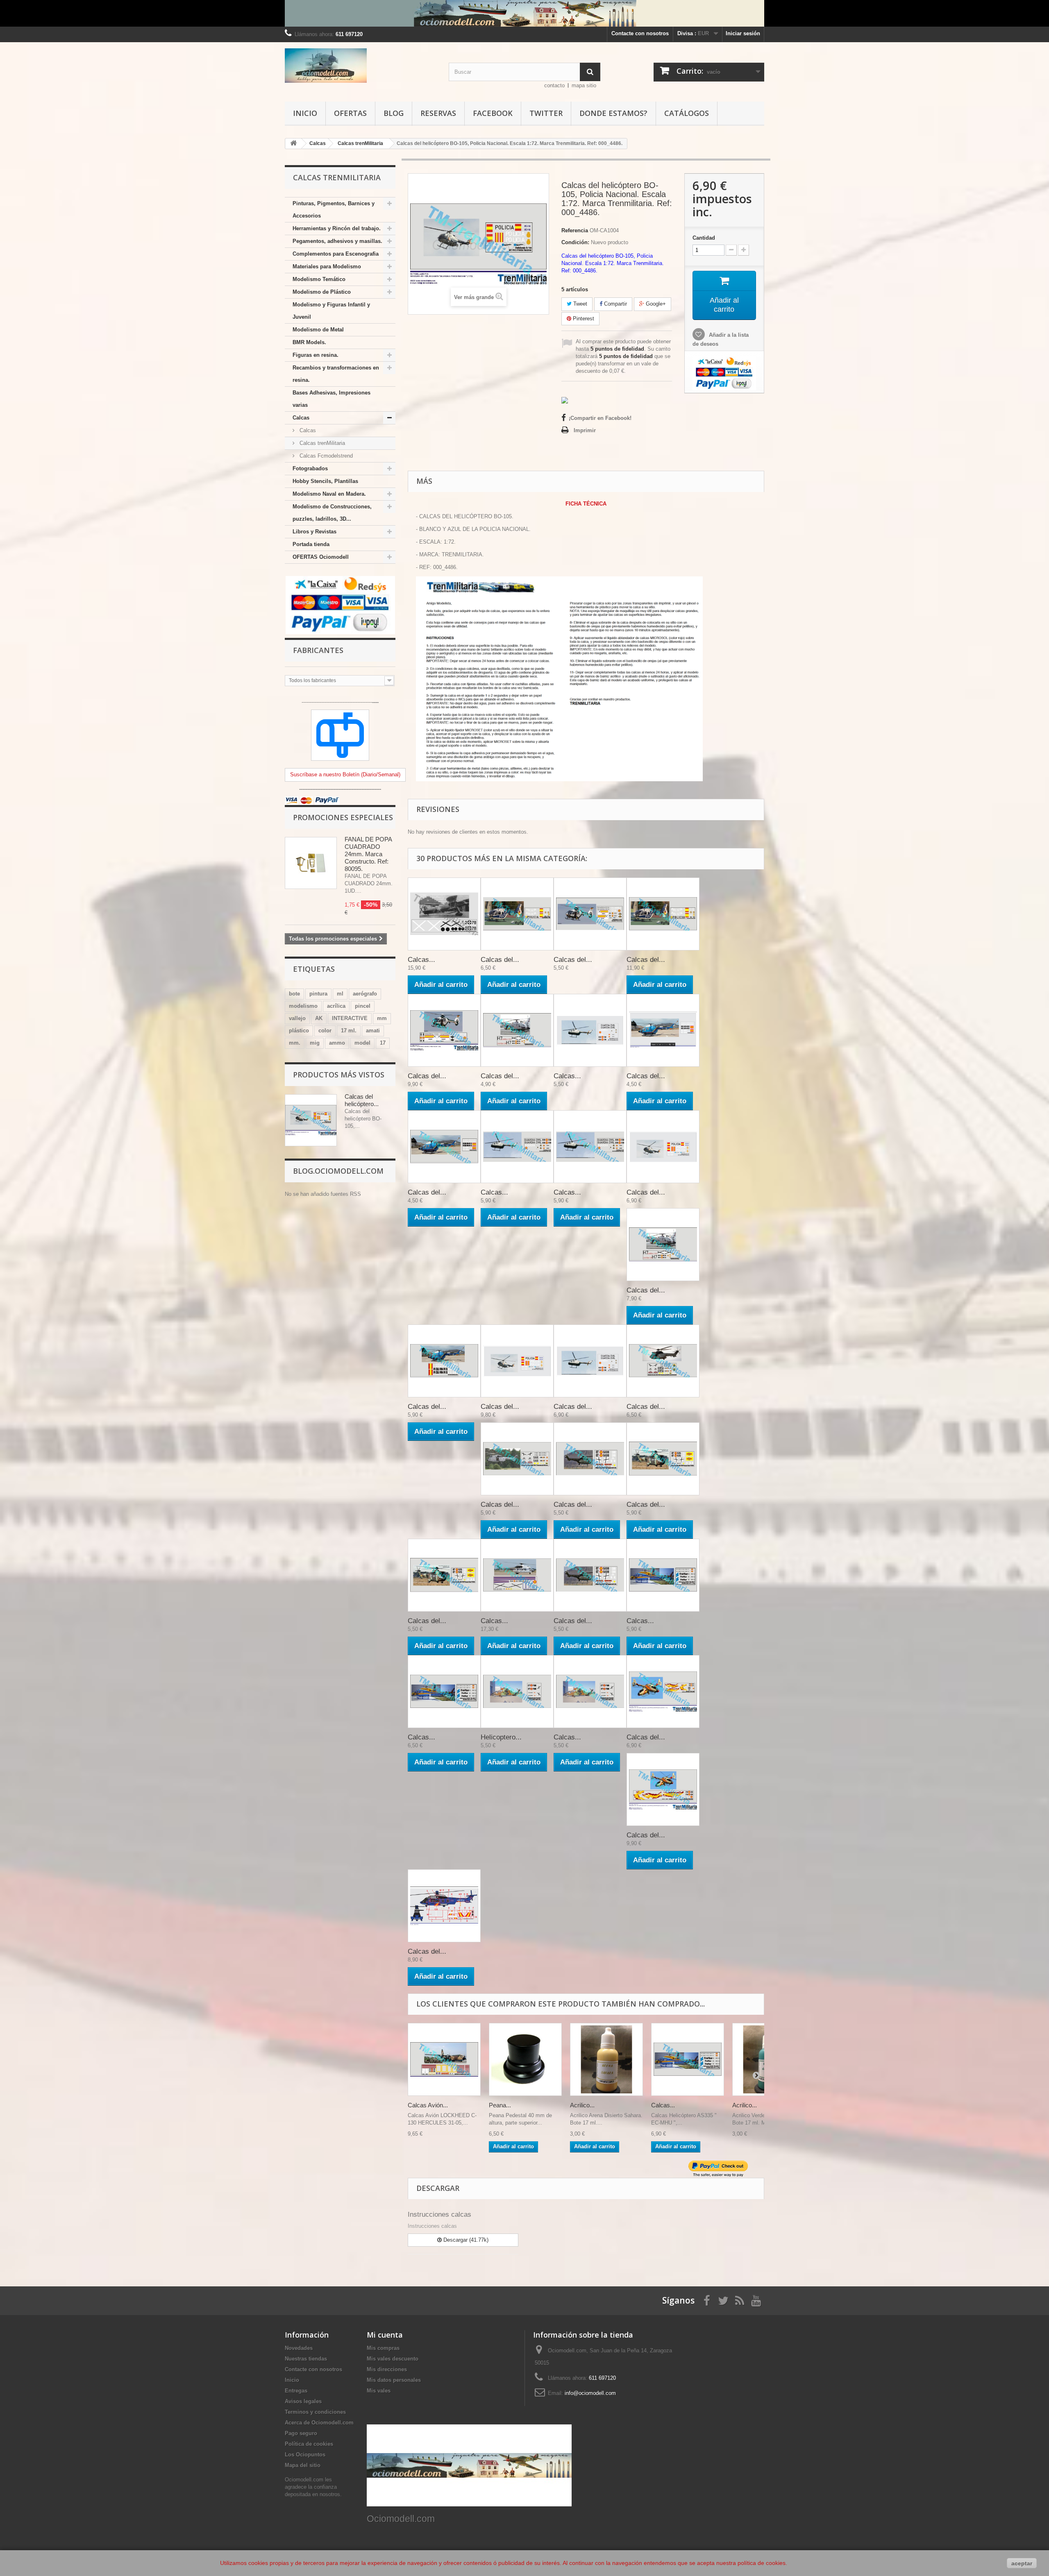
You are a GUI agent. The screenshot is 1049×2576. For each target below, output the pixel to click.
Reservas (438, 113)
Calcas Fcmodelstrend (325, 456)
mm (382, 1018)
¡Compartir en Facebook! (600, 418)
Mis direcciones (387, 2369)
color (325, 1031)
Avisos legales (303, 2401)
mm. (295, 1043)
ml (340, 994)
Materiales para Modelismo (327, 266)
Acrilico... (582, 2105)
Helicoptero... (501, 1737)
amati (373, 1031)
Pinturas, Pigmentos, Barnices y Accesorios (334, 210)
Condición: (575, 242)
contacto (554, 85)
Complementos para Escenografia (336, 254)
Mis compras (383, 2348)
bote (294, 994)
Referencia (575, 230)
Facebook (493, 113)
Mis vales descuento (393, 2359)
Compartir (615, 304)
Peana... (500, 2105)
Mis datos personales (394, 2380)
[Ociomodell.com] (361, 66)
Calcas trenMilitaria (321, 443)
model (362, 1043)
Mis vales (379, 2391)
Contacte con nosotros (640, 33)
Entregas (296, 2391)
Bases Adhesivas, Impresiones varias (332, 399)
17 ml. (349, 1031)
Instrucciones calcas (439, 2214)
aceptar (1022, 2563)
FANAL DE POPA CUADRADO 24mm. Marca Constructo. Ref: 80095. (368, 854)
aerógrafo (365, 994)
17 (383, 1043)
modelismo (303, 1006)
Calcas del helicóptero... (362, 1100)
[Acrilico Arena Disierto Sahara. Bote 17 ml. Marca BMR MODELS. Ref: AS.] (606, 2059)
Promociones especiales (343, 817)
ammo (337, 1043)
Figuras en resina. (316, 355)
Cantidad (704, 238)
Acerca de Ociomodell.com (319, 2423)
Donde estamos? (613, 113)
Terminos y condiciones (315, 2412)
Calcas (301, 418)
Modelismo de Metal (318, 330)
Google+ (655, 304)
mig (315, 1043)
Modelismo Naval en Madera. (329, 494)
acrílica (336, 1006)
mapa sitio (584, 85)
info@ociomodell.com (590, 2393)
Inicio (305, 113)
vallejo (297, 1018)
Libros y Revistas (314, 532)
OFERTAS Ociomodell (321, 557)
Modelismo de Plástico (322, 292)
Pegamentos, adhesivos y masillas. (337, 241)
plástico (299, 1031)
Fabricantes (318, 650)
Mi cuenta (385, 2335)
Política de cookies (309, 2444)
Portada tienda (311, 544)
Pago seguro (301, 2433)
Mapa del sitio (303, 2465)
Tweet (579, 304)
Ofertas (350, 113)
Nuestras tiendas (306, 2359)
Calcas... (421, 960)
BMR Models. (309, 342)
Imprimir (585, 430)
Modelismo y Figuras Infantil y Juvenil (331, 311)
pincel (363, 1006)
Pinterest (583, 319)
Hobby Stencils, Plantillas (325, 481)
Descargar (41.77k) (465, 2240)
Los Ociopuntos (305, 2455)
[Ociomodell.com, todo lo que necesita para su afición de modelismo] (524, 13)
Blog (394, 113)
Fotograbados (310, 468)
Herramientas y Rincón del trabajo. (337, 228)
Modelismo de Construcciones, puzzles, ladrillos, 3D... (332, 513)
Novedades (299, 2348)
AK (319, 1018)
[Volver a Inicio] (293, 144)
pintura (318, 994)
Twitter (546, 113)
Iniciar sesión (743, 33)
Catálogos (687, 113)
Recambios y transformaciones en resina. (336, 374)
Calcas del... (500, 960)
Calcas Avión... (428, 2105)
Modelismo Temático (319, 279)
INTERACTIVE (350, 1018)
